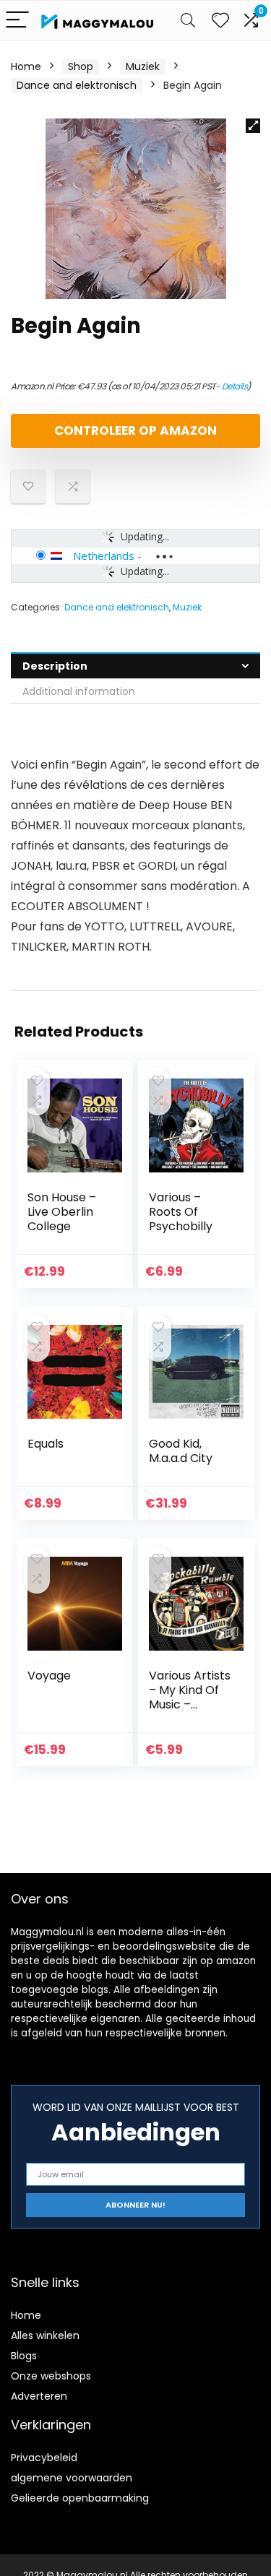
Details (235, 386)
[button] (253, 126)
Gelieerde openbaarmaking (80, 2498)
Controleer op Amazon (135, 431)
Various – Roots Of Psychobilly (181, 1212)
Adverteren (39, 2396)
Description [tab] (55, 666)
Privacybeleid (44, 2458)
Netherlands (104, 556)
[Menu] (17, 21)
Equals (46, 1444)
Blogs (24, 2356)
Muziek (143, 66)
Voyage (49, 1676)
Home (26, 66)
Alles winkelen (45, 2335)
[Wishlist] (220, 21)
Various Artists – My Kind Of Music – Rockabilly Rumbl (190, 1704)
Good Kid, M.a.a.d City (181, 1451)
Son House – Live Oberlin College (62, 1212)
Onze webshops (51, 2376)
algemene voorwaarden (72, 2478)
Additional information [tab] (79, 691)
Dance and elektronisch (77, 85)
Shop (81, 66)
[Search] (188, 21)
